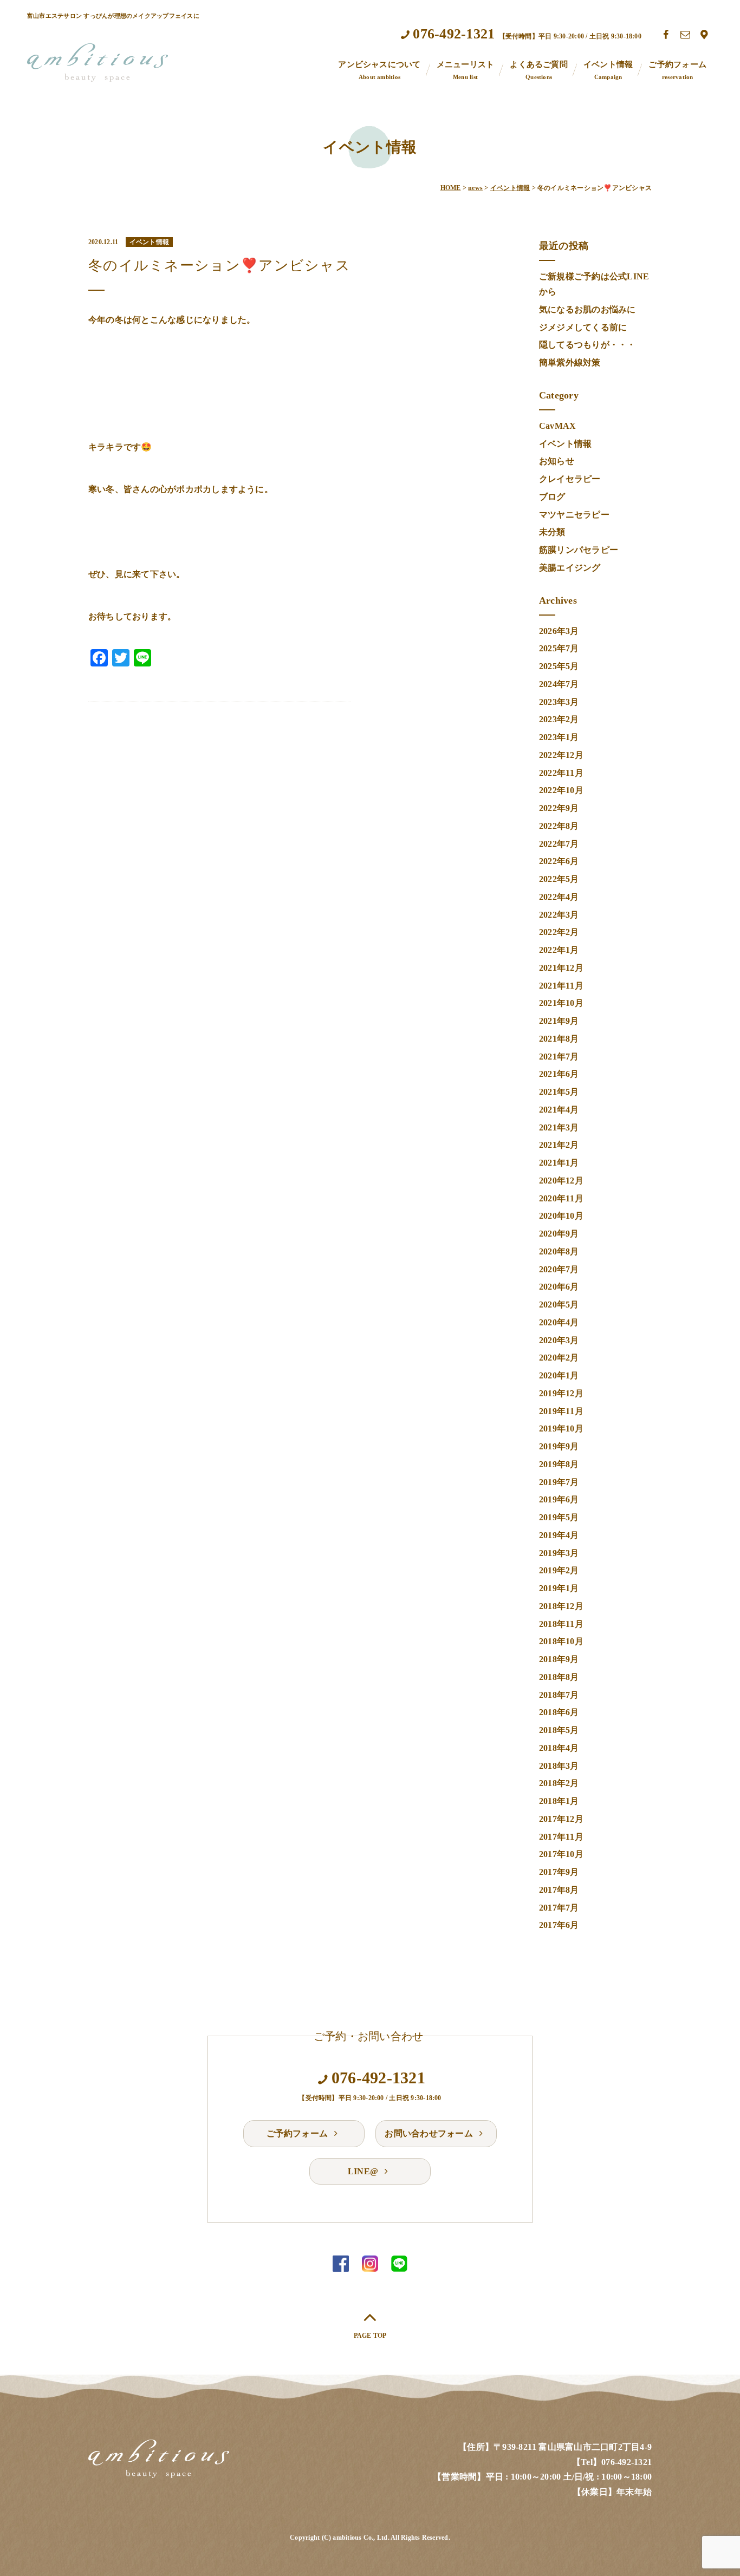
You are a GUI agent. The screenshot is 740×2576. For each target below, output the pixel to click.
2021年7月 (559, 1057)
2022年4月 (559, 897)
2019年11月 (561, 1411)
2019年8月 (559, 1464)
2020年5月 (559, 1305)
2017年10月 (561, 1854)
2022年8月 (559, 826)
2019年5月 (559, 1517)
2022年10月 (561, 790)
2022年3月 (559, 915)
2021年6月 (559, 1074)
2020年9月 (559, 1234)
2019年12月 (561, 1393)
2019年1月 (559, 1588)
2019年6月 (559, 1499)
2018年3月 (559, 1766)
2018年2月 (559, 1783)
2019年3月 (559, 1553)
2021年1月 (559, 1163)
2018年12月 (561, 1606)
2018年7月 (559, 1695)
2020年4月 (559, 1322)
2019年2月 (559, 1570)
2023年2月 (559, 719)
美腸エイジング (570, 568)
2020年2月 (559, 1358)
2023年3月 (559, 702)
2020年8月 (559, 1251)
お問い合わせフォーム (430, 2133)
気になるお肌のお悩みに (588, 309)
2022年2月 (559, 932)
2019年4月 (559, 1535)
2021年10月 (561, 1003)
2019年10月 (561, 1428)
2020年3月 (559, 1340)
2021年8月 (559, 1039)
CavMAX (557, 426)
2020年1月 (559, 1375)
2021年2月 (559, 1145)
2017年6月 (559, 1925)
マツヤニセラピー (574, 515)
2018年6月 (559, 1712)
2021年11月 (561, 986)
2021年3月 (559, 1127)
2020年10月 (561, 1216)
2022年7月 (559, 844)
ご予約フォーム (677, 70)
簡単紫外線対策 (570, 362)
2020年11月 (561, 1198)
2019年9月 (559, 1446)
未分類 (552, 532)
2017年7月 (559, 1908)
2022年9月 (559, 808)
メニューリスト (466, 70)
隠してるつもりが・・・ (588, 345)
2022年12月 (561, 755)
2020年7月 (559, 1269)
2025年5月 (559, 666)
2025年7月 (559, 648)
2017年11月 (561, 1837)
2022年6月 (559, 861)
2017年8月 (559, 1890)
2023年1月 (559, 737)
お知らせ (557, 461)
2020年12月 (561, 1181)
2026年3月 (559, 631)
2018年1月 (559, 1801)
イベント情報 (608, 70)
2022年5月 (559, 879)
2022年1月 (559, 950)
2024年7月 (559, 684)
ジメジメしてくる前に (583, 327)
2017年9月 (559, 1872)
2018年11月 (561, 1624)
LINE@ (364, 2171)
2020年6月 (559, 1287)
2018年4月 (559, 1748)
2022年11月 (561, 773)
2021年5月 (559, 1092)
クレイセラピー (570, 479)
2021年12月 (561, 968)
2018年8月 (559, 1677)
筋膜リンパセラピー (579, 550)
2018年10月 (561, 1641)
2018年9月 (559, 1659)
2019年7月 (559, 1482)
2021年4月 (559, 1110)
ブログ (552, 497)
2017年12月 (561, 1819)
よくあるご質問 (539, 70)
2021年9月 (559, 1021)
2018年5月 (559, 1730)
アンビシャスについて (379, 70)
